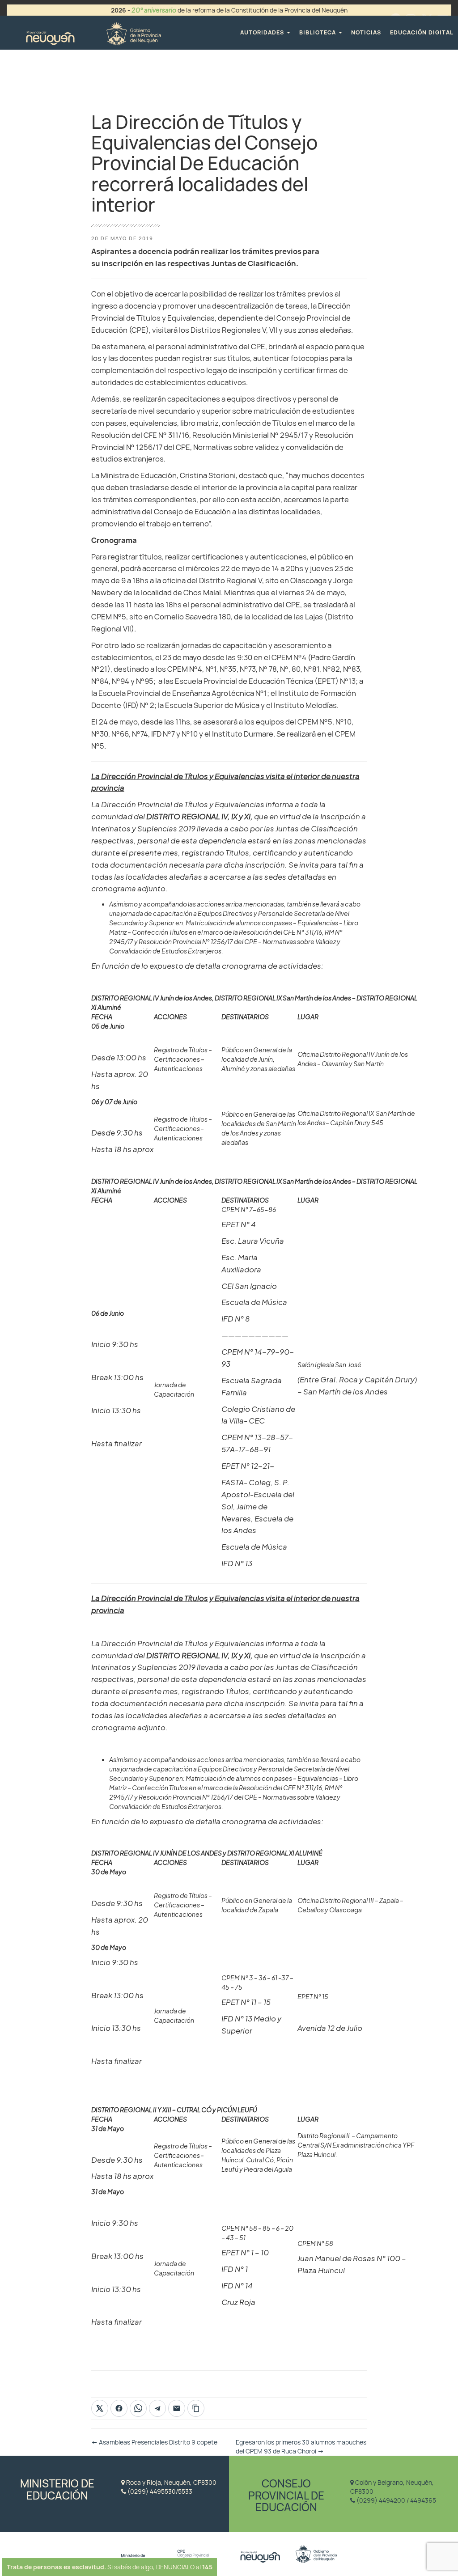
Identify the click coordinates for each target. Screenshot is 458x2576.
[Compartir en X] (100, 2408)
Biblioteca (318, 32)
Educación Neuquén (93, 32)
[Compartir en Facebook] (119, 2408)
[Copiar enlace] (196, 2408)
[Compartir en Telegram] (157, 2408)
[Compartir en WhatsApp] (138, 2408)
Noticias (366, 32)
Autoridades (263, 32)
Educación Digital (422, 32)
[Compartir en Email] (177, 2408)
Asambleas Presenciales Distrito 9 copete (154, 2442)
